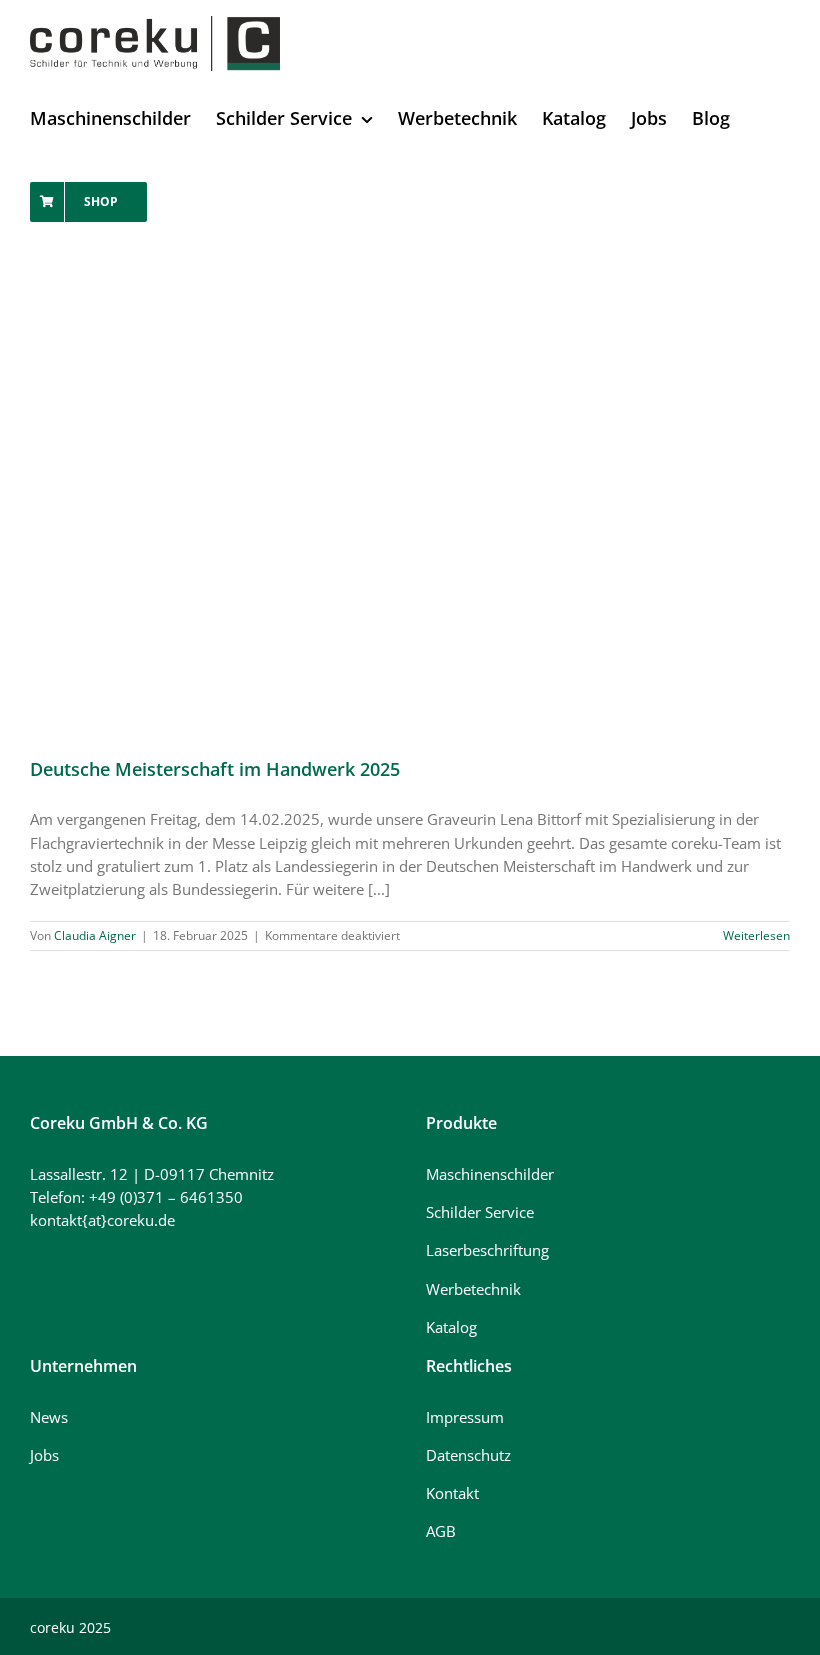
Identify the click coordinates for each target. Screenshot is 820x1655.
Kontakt (452, 1493)
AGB (441, 1531)
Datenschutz (468, 1455)
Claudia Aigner (95, 935)
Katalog (451, 1327)
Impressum (465, 1417)
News (49, 1417)
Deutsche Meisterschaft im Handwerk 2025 (215, 769)
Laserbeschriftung (487, 1250)
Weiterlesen (756, 935)
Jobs (44, 1455)
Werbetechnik (473, 1289)
